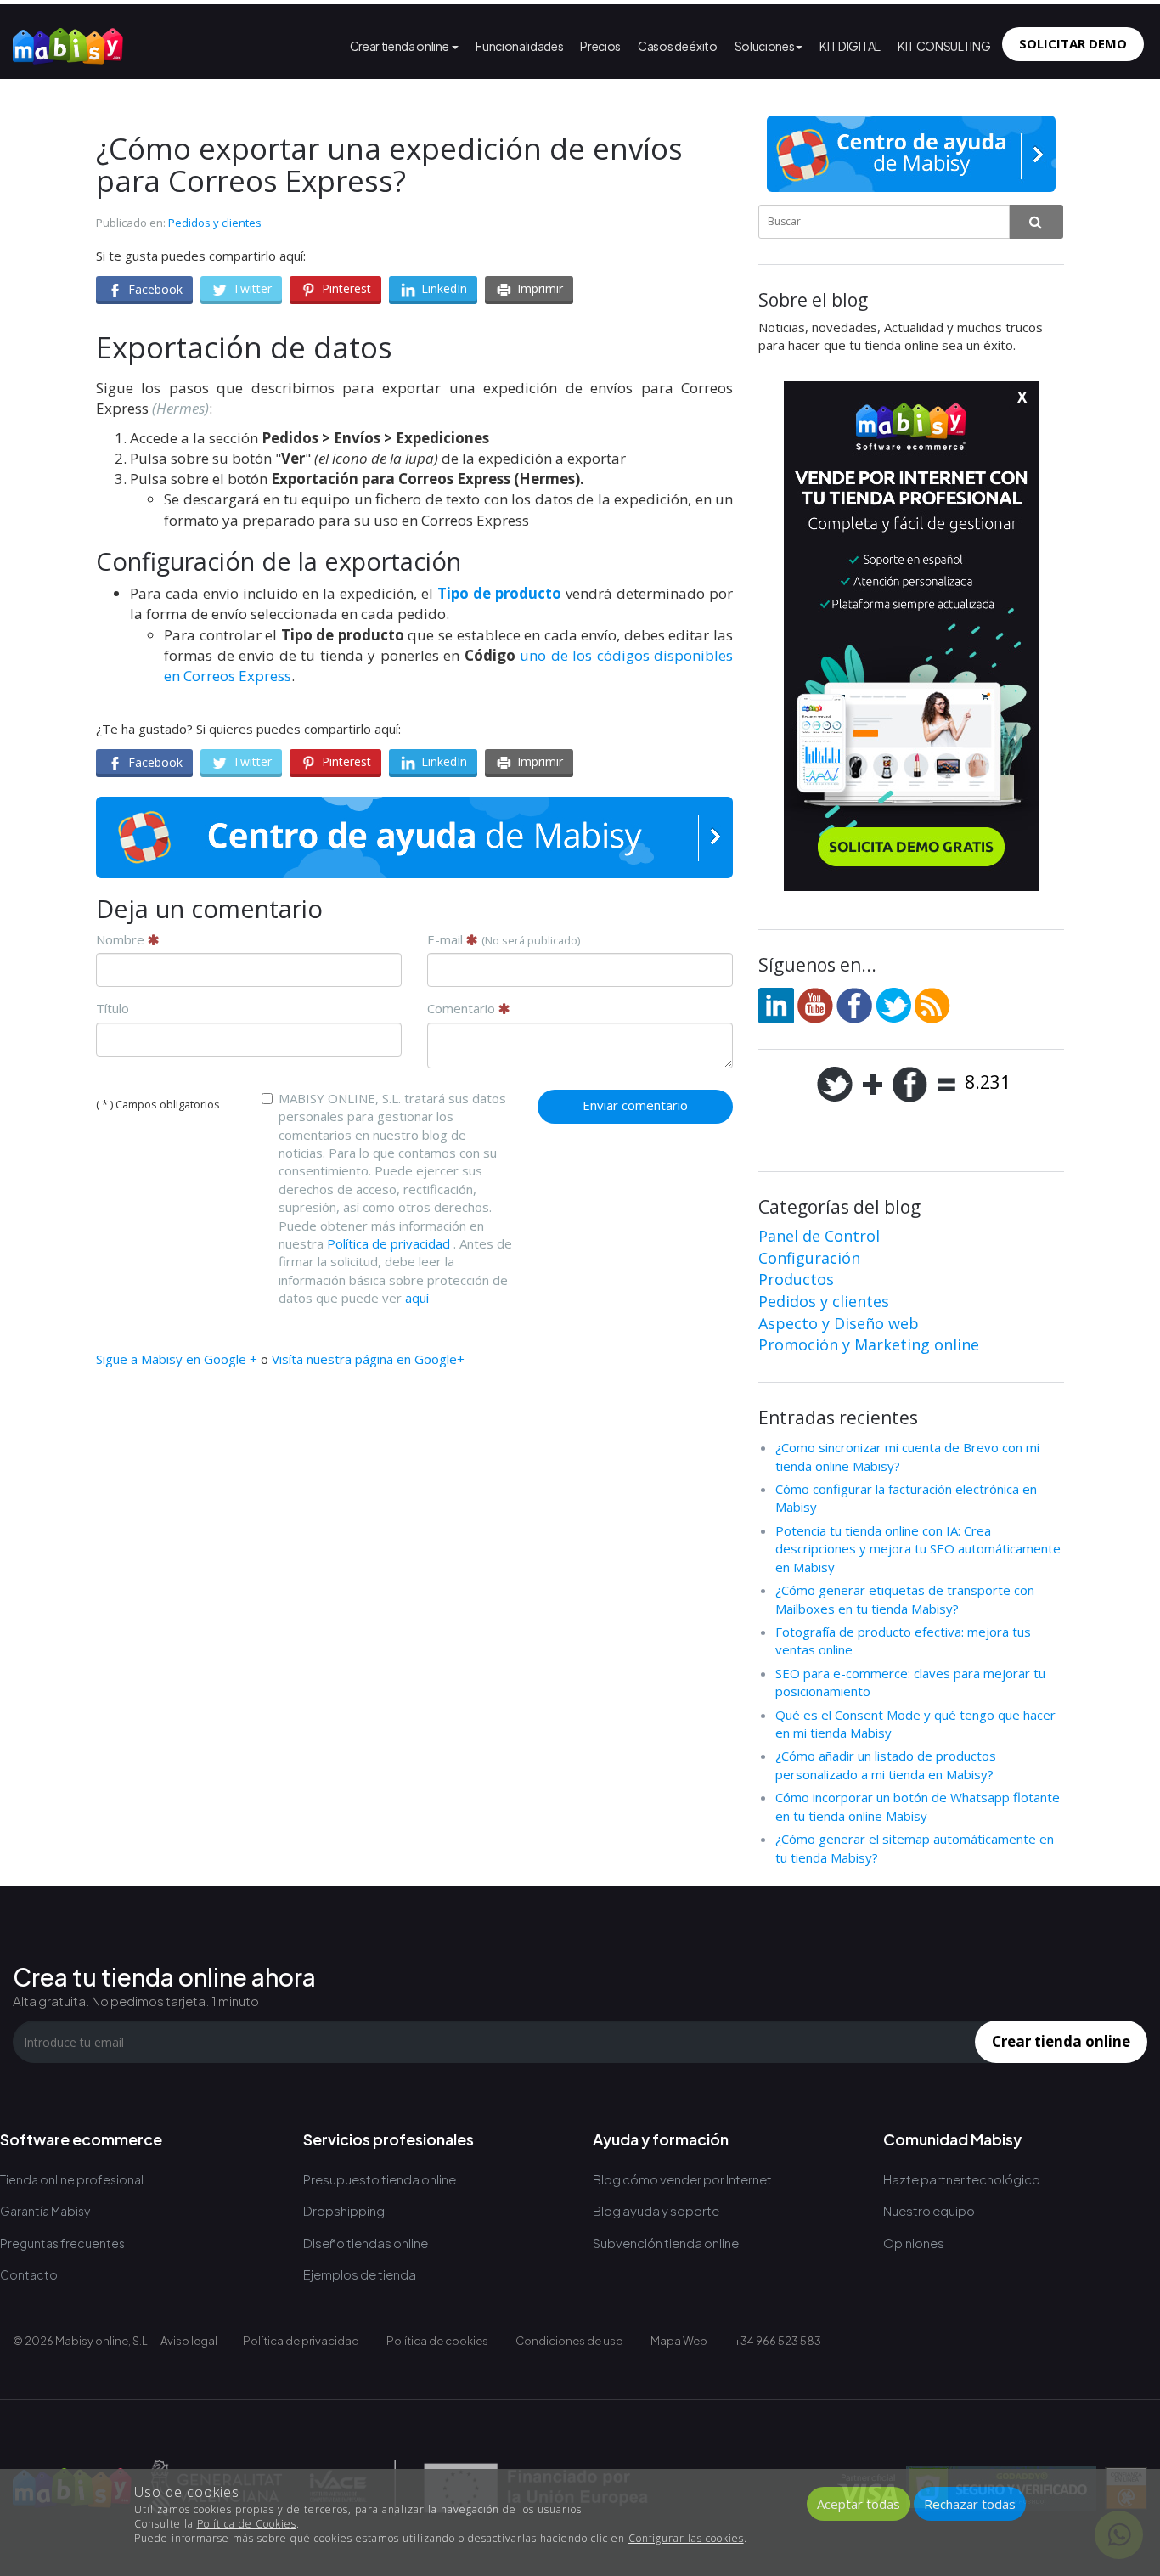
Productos (796, 1279)
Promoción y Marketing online (869, 1344)
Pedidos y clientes (215, 223)
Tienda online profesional (72, 2179)
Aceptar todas (859, 2504)
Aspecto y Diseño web (839, 1323)
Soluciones (765, 46)
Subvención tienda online (666, 2243)
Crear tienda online (400, 46)
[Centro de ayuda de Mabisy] (414, 837)
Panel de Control (819, 1236)
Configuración (809, 1258)
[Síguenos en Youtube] (815, 1004)
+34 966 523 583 (778, 2341)
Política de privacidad (389, 1243)
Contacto (29, 2274)
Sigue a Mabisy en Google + (177, 1359)
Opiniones (914, 2243)
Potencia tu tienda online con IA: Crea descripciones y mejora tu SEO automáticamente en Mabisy (918, 1549)
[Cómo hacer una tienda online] (68, 42)
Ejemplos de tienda (360, 2274)
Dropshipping (344, 2210)
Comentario (463, 1008)
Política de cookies (437, 2341)
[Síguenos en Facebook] (854, 1004)
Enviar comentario (635, 1105)
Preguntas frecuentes (62, 2243)
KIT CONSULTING (944, 46)
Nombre (122, 939)
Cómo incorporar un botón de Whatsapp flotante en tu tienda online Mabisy (918, 1806)
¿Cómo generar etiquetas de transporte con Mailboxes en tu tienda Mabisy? (905, 1599)
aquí (417, 1298)
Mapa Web (679, 2341)
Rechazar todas (970, 2504)
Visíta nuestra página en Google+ (368, 1359)
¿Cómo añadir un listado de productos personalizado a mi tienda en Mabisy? (886, 1764)
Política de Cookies (247, 2524)
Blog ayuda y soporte (656, 2210)
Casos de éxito (678, 46)
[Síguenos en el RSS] (932, 1004)
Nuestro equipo (929, 2210)
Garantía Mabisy (45, 2211)
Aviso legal (189, 2341)
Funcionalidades (519, 46)
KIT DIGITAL (850, 46)
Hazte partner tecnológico (962, 2179)
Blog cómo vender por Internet (682, 2179)
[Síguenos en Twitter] (893, 1004)
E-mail (504, 939)
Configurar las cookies (686, 2538)
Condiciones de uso (569, 2341)
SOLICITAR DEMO (1073, 43)
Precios (600, 46)
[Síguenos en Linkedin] (776, 1004)
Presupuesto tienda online (380, 2179)
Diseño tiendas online (366, 2243)
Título (113, 1008)
